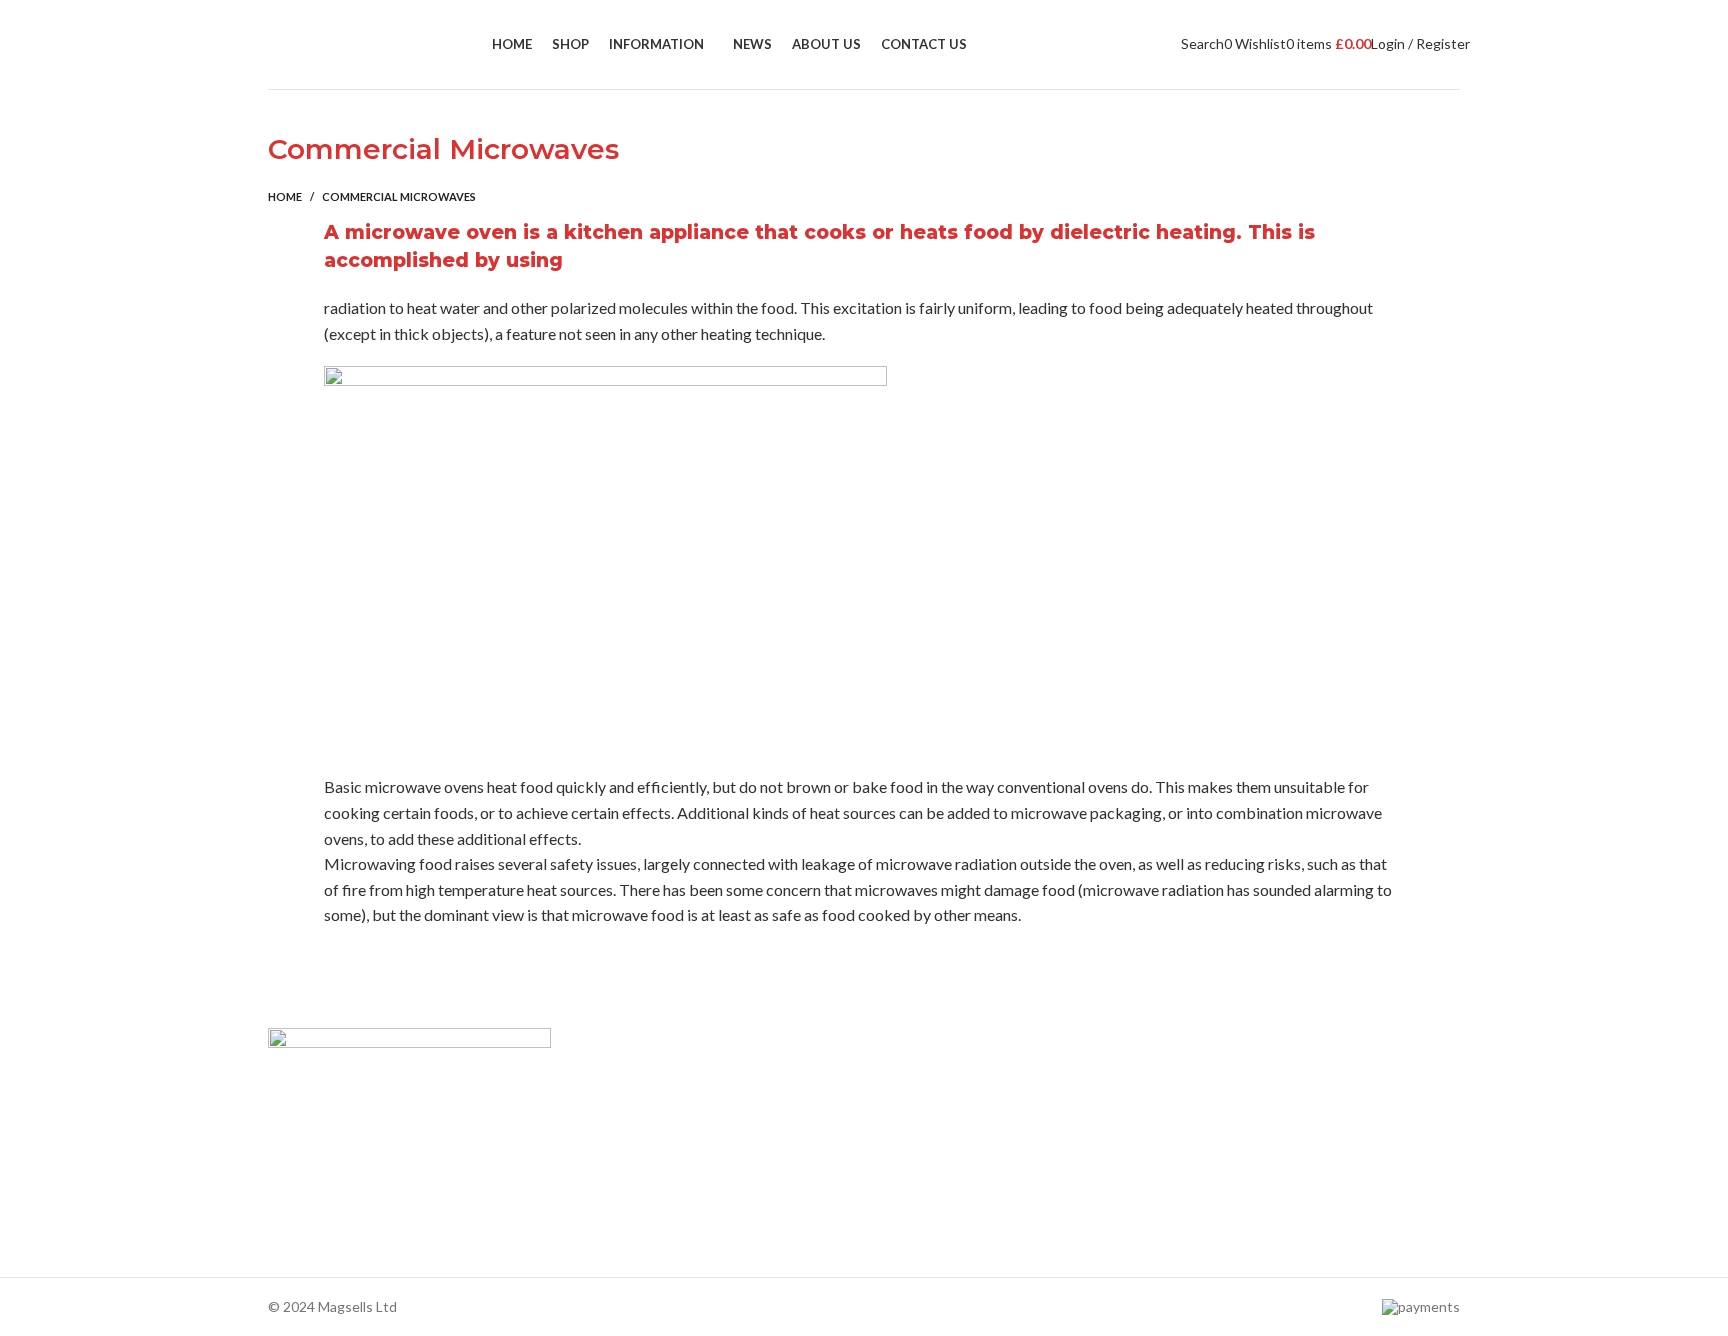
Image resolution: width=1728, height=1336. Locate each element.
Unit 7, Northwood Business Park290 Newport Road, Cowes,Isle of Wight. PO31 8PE (1280, 1188)
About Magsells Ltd (632, 1078)
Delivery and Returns (636, 1249)
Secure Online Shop (633, 1147)
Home (285, 196)
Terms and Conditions (640, 1215)
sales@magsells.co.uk (1283, 1123)
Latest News (611, 1181)
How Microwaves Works (949, 1078)
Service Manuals (924, 1215)
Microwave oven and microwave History (997, 1112)
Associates (606, 1112)
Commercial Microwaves (949, 1181)
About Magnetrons (934, 1147)
